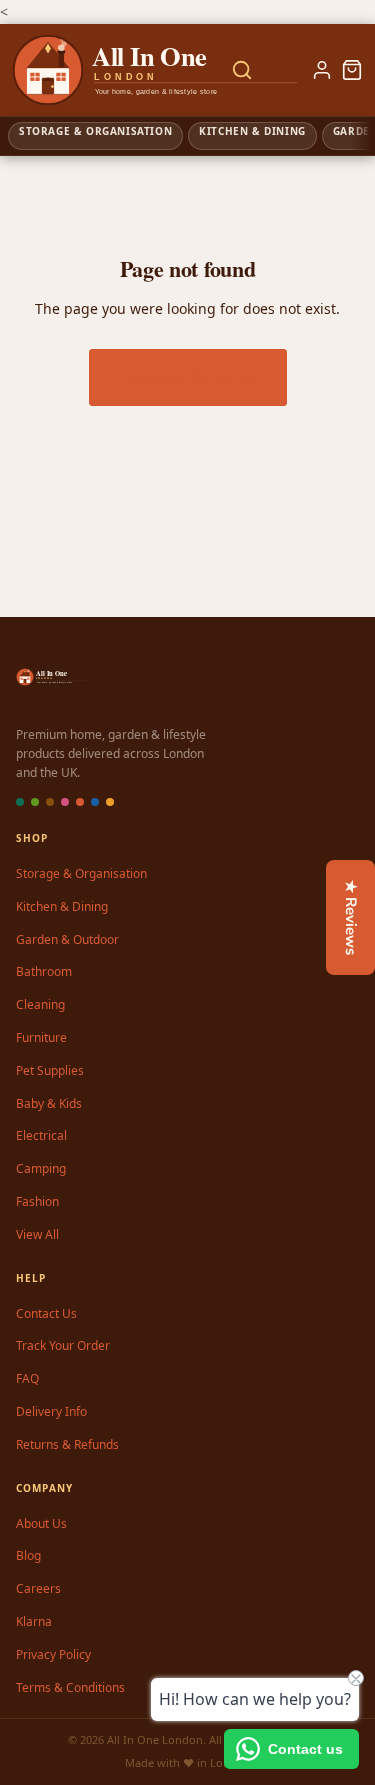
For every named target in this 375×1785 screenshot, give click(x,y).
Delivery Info (51, 1411)
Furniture (41, 1037)
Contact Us (46, 1313)
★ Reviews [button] (351, 917)
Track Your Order (63, 1345)
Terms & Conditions (70, 1687)
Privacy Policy (53, 1654)
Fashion (37, 1201)
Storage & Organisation (81, 873)
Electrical (41, 1135)
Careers (38, 1588)
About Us (41, 1523)
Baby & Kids (49, 1103)
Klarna (34, 1621)
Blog (28, 1555)
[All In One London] (92, 70)
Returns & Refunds (67, 1444)
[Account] (322, 70)
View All (37, 1234)
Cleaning (40, 1004)
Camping (41, 1168)
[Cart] (352, 70)
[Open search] (242, 70)
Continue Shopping (188, 377)
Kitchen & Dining (62, 906)
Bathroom (44, 971)
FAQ (27, 1378)
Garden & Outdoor (67, 939)
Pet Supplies (50, 1070)
